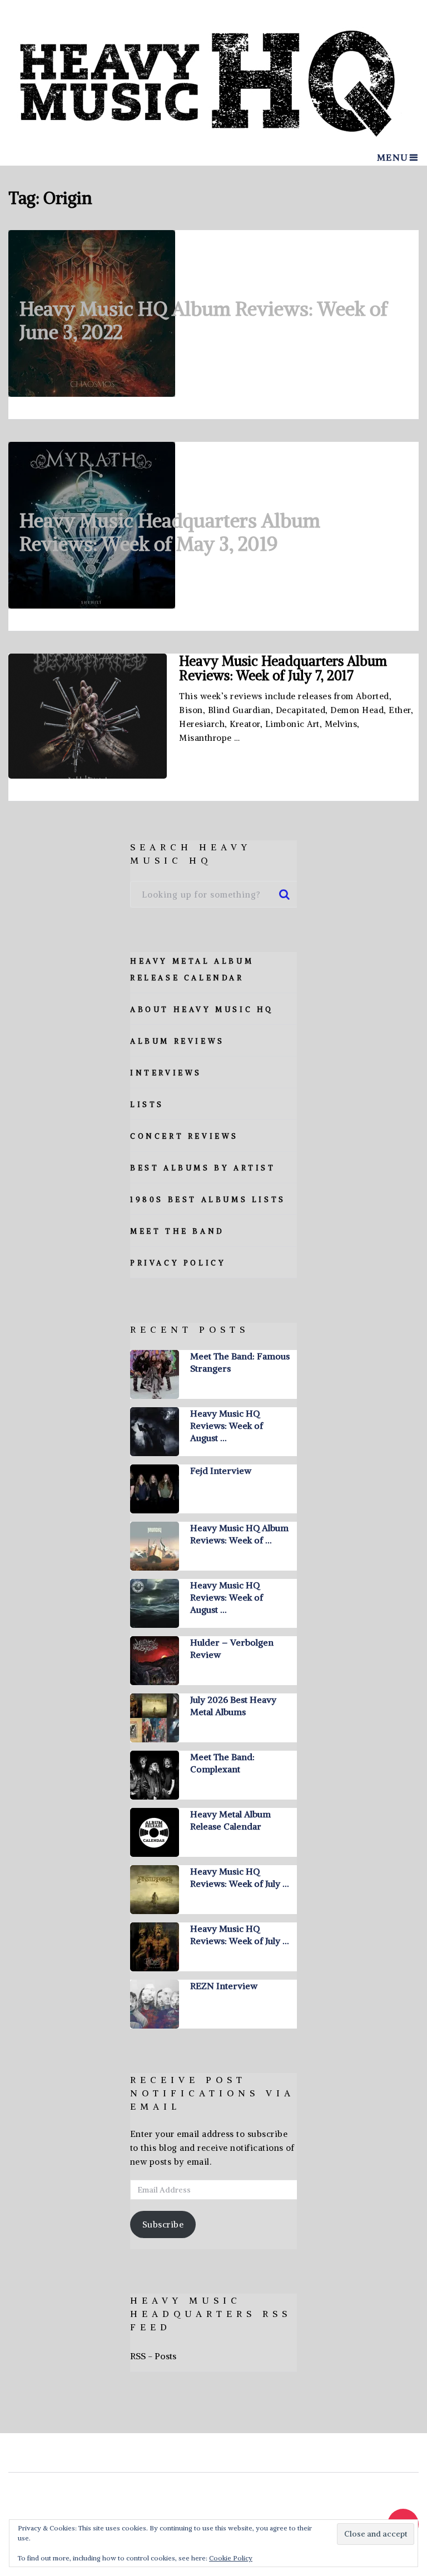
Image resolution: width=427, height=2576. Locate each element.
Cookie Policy (231, 2558)
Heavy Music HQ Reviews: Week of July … (239, 1877)
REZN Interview (224, 1986)
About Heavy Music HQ (202, 1010)
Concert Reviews (184, 1136)
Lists (147, 1105)
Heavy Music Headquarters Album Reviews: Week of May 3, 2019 (170, 532)
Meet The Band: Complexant (222, 1763)
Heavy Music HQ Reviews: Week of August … (227, 1426)
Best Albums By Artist (203, 1168)
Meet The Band (177, 1231)
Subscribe (163, 2224)
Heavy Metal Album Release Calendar (230, 1820)
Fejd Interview (221, 1471)
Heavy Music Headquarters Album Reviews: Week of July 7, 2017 (283, 668)
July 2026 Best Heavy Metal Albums (233, 1706)
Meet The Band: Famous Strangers (240, 1362)
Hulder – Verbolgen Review (232, 1648)
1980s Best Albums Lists (208, 1200)
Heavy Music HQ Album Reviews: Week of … (239, 1534)
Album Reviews (177, 1041)
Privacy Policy (178, 1263)
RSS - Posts (153, 2356)
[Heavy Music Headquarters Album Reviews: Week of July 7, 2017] (88, 716)
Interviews (166, 1073)
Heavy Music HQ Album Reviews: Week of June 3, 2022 (203, 320)
